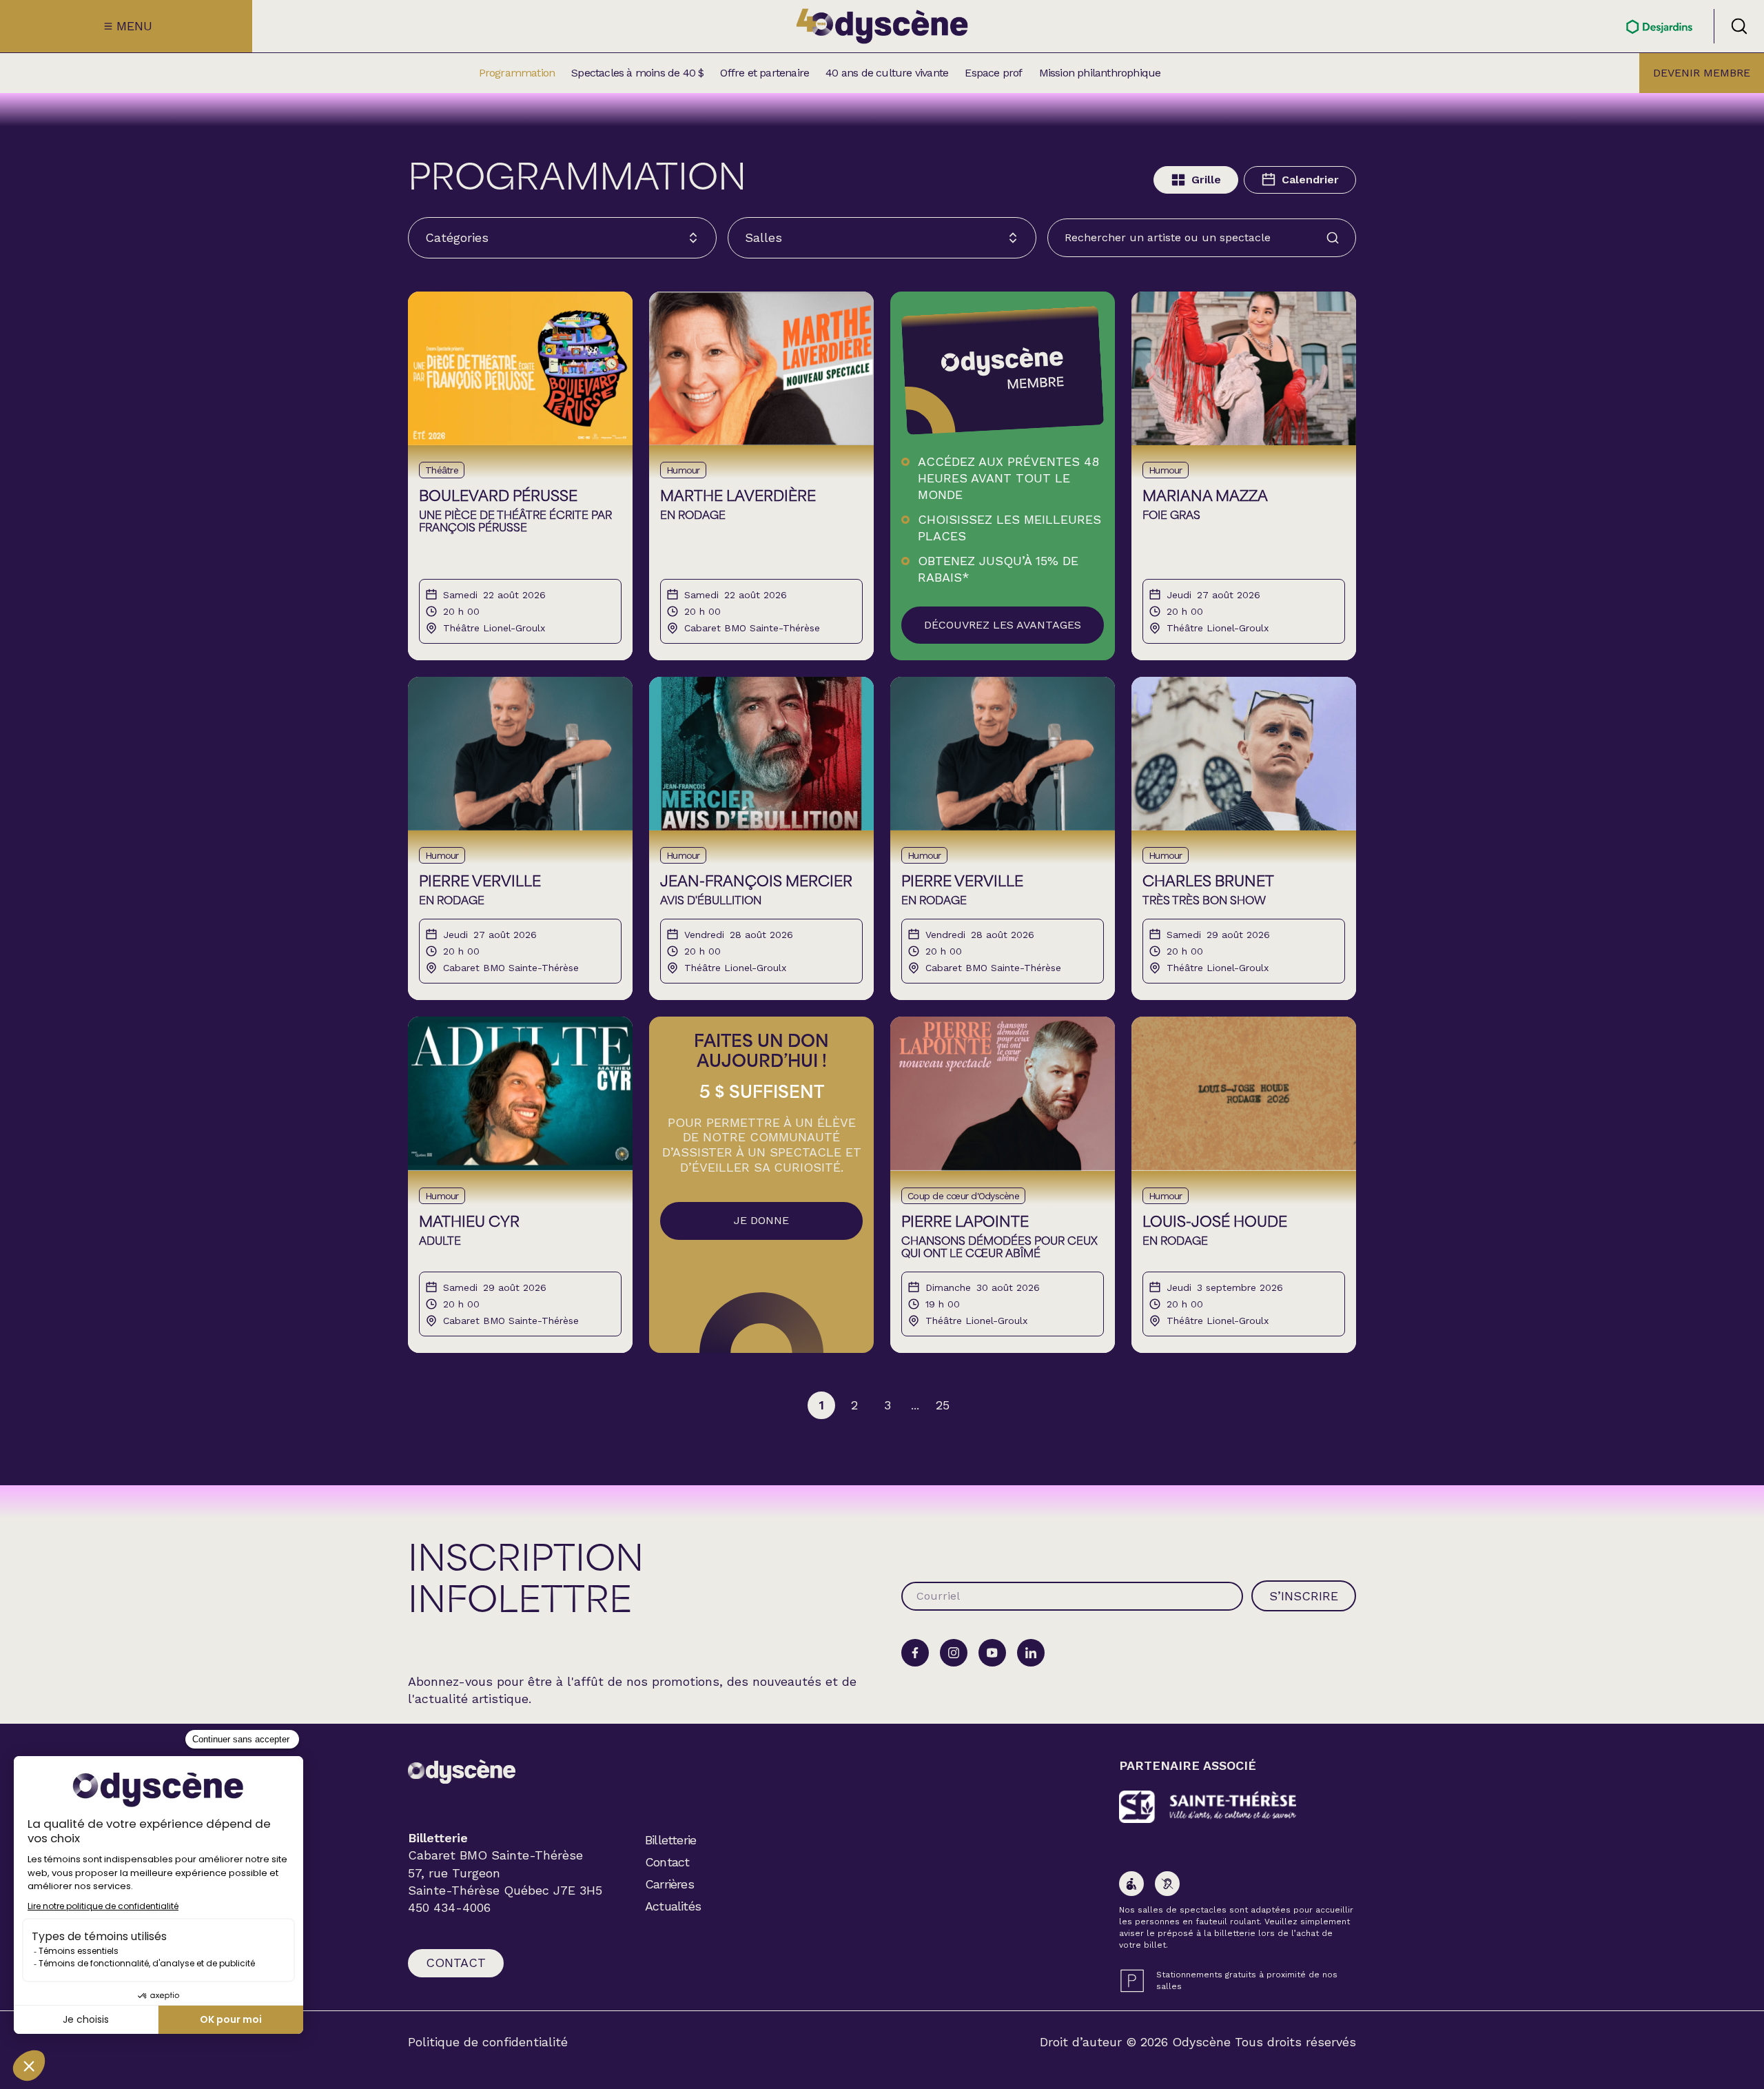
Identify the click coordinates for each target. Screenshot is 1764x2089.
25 (943, 1405)
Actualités (673, 1906)
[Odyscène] (462, 1772)
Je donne (761, 1220)
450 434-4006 (449, 1908)
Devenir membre (1702, 73)
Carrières (669, 1884)
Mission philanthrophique (1100, 73)
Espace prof (993, 73)
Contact (456, 1963)
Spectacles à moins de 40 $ (637, 73)
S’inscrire (1304, 1596)
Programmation (517, 73)
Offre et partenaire (765, 73)
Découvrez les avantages (1003, 625)
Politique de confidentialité (488, 2042)
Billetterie (670, 1840)
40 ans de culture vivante (887, 73)
